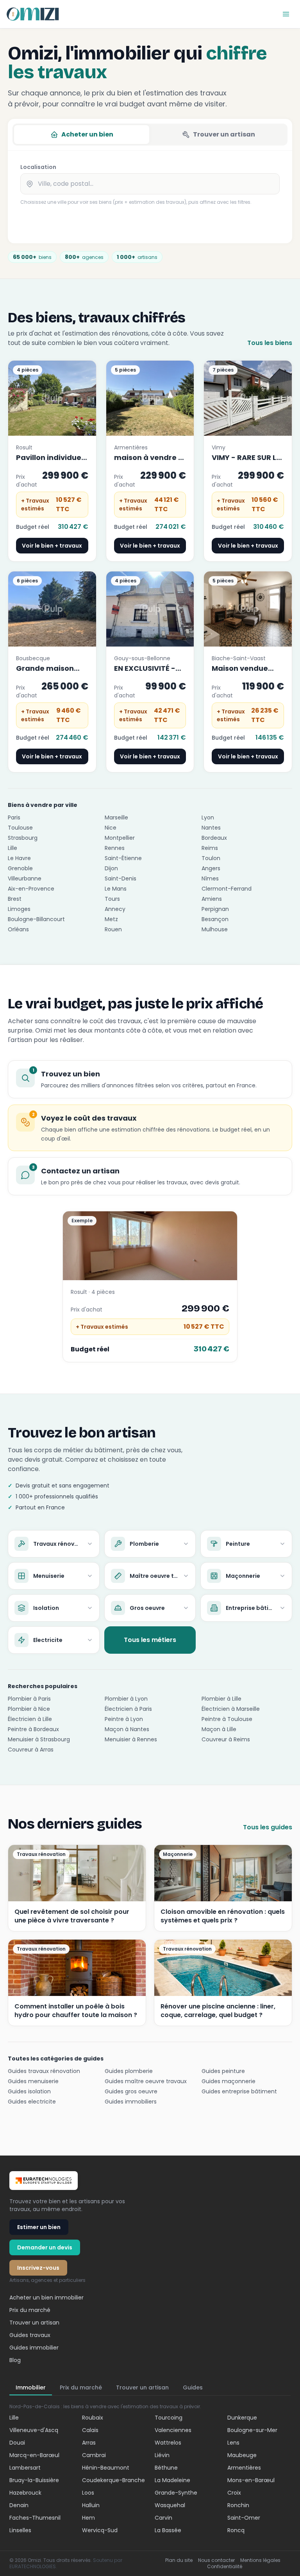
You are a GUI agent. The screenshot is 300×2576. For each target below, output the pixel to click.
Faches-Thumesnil (35, 2518)
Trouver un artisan (224, 134)
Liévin (162, 2455)
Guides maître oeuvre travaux (146, 2081)
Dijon (111, 868)
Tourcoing (169, 2418)
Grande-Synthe (176, 2493)
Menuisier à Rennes (131, 1739)
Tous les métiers (150, 1640)
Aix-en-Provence (31, 889)
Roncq (236, 2530)
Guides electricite (32, 2102)
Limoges (19, 909)
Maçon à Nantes (127, 1729)
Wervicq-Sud (100, 2530)
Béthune (166, 2468)
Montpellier (120, 838)
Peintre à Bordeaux (33, 1729)
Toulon (211, 858)
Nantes (211, 828)
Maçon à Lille (219, 1729)
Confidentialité (225, 2567)
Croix (234, 2493)
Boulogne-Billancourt (36, 919)
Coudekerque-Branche (113, 2480)
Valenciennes (173, 2430)
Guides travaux (30, 2335)
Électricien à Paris (128, 1709)
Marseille (116, 817)
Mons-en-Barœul (251, 2480)
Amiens (212, 899)
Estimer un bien (39, 2227)
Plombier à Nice (29, 1709)
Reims (210, 848)
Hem (88, 2518)
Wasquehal (170, 2505)
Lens (233, 2443)
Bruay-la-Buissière (34, 2480)
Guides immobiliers (131, 2102)
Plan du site (179, 2560)
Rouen (113, 929)
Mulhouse (215, 929)
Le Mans (116, 889)
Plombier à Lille (221, 1699)
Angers (211, 868)
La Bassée (168, 2530)
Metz (111, 919)
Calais (90, 2430)
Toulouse (20, 828)
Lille (12, 848)
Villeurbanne (25, 878)
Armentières (244, 2468)
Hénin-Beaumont (106, 2468)
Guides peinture (223, 2071)
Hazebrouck (25, 2493)
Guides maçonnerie (229, 2081)
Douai (17, 2443)
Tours (112, 899)
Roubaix (93, 2418)
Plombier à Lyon (126, 1699)
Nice (111, 828)
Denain (19, 2505)
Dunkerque (242, 2418)
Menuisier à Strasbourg (39, 1739)
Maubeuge (242, 2455)
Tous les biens (270, 343)
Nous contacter (216, 2560)
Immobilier (31, 2387)
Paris (14, 817)
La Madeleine (172, 2480)
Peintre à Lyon (124, 1719)
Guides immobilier (34, 2348)
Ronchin (238, 2505)
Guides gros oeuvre (131, 2091)
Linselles (20, 2530)
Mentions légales (260, 2560)
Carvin (163, 2518)
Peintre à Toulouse (227, 1719)
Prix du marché (30, 2310)
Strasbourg (23, 838)
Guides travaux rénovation (44, 2071)
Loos (88, 2493)
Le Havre (19, 858)
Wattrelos (168, 2443)
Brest (15, 899)
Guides (193, 2387)
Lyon (208, 817)
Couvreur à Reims (226, 1739)
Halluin (91, 2505)
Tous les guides (268, 1827)
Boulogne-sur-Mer (252, 2430)
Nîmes (210, 878)
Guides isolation (29, 2091)
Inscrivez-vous (38, 2268)
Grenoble (20, 868)
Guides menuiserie (33, 2081)
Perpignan (215, 909)
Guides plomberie (129, 2071)
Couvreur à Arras (31, 1750)
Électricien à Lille (30, 1719)
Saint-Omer (244, 2518)
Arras (89, 2443)
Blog (15, 2360)
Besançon (215, 919)
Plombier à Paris (29, 1699)
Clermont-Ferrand (227, 889)
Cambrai (94, 2455)
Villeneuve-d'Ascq (34, 2430)
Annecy (115, 909)
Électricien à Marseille (231, 1709)
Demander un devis (45, 2247)
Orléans (18, 929)
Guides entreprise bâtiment (239, 2091)
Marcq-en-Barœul (34, 2455)
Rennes (115, 848)
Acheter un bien (87, 134)
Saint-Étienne (123, 858)
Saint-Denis (121, 878)
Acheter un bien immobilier (46, 2298)
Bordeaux (214, 838)
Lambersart (25, 2468)
